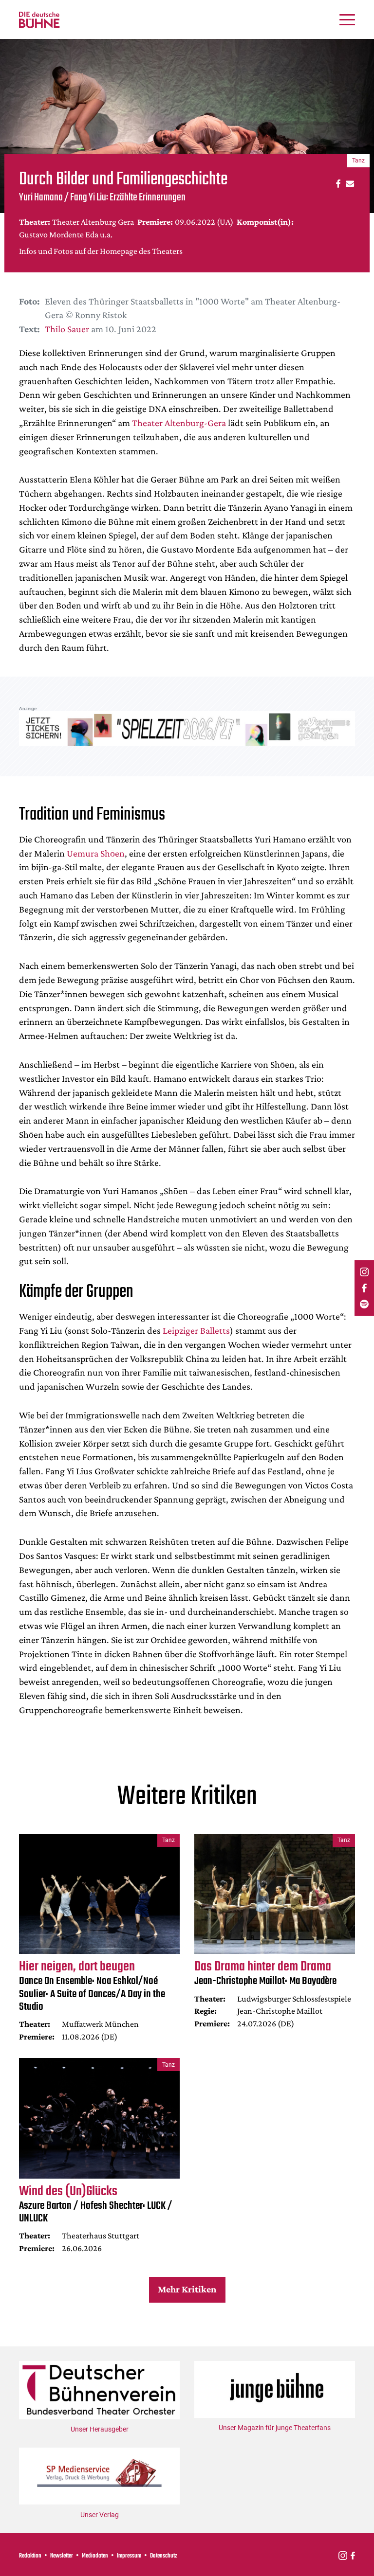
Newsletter (62, 2556)
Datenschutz (164, 2556)
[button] (337, 183)
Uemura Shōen (96, 853)
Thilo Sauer (67, 329)
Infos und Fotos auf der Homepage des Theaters (101, 251)
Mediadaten (95, 2556)
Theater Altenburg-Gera (179, 423)
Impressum (129, 2556)
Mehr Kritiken (187, 2289)
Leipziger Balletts (196, 1330)
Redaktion (30, 2556)
